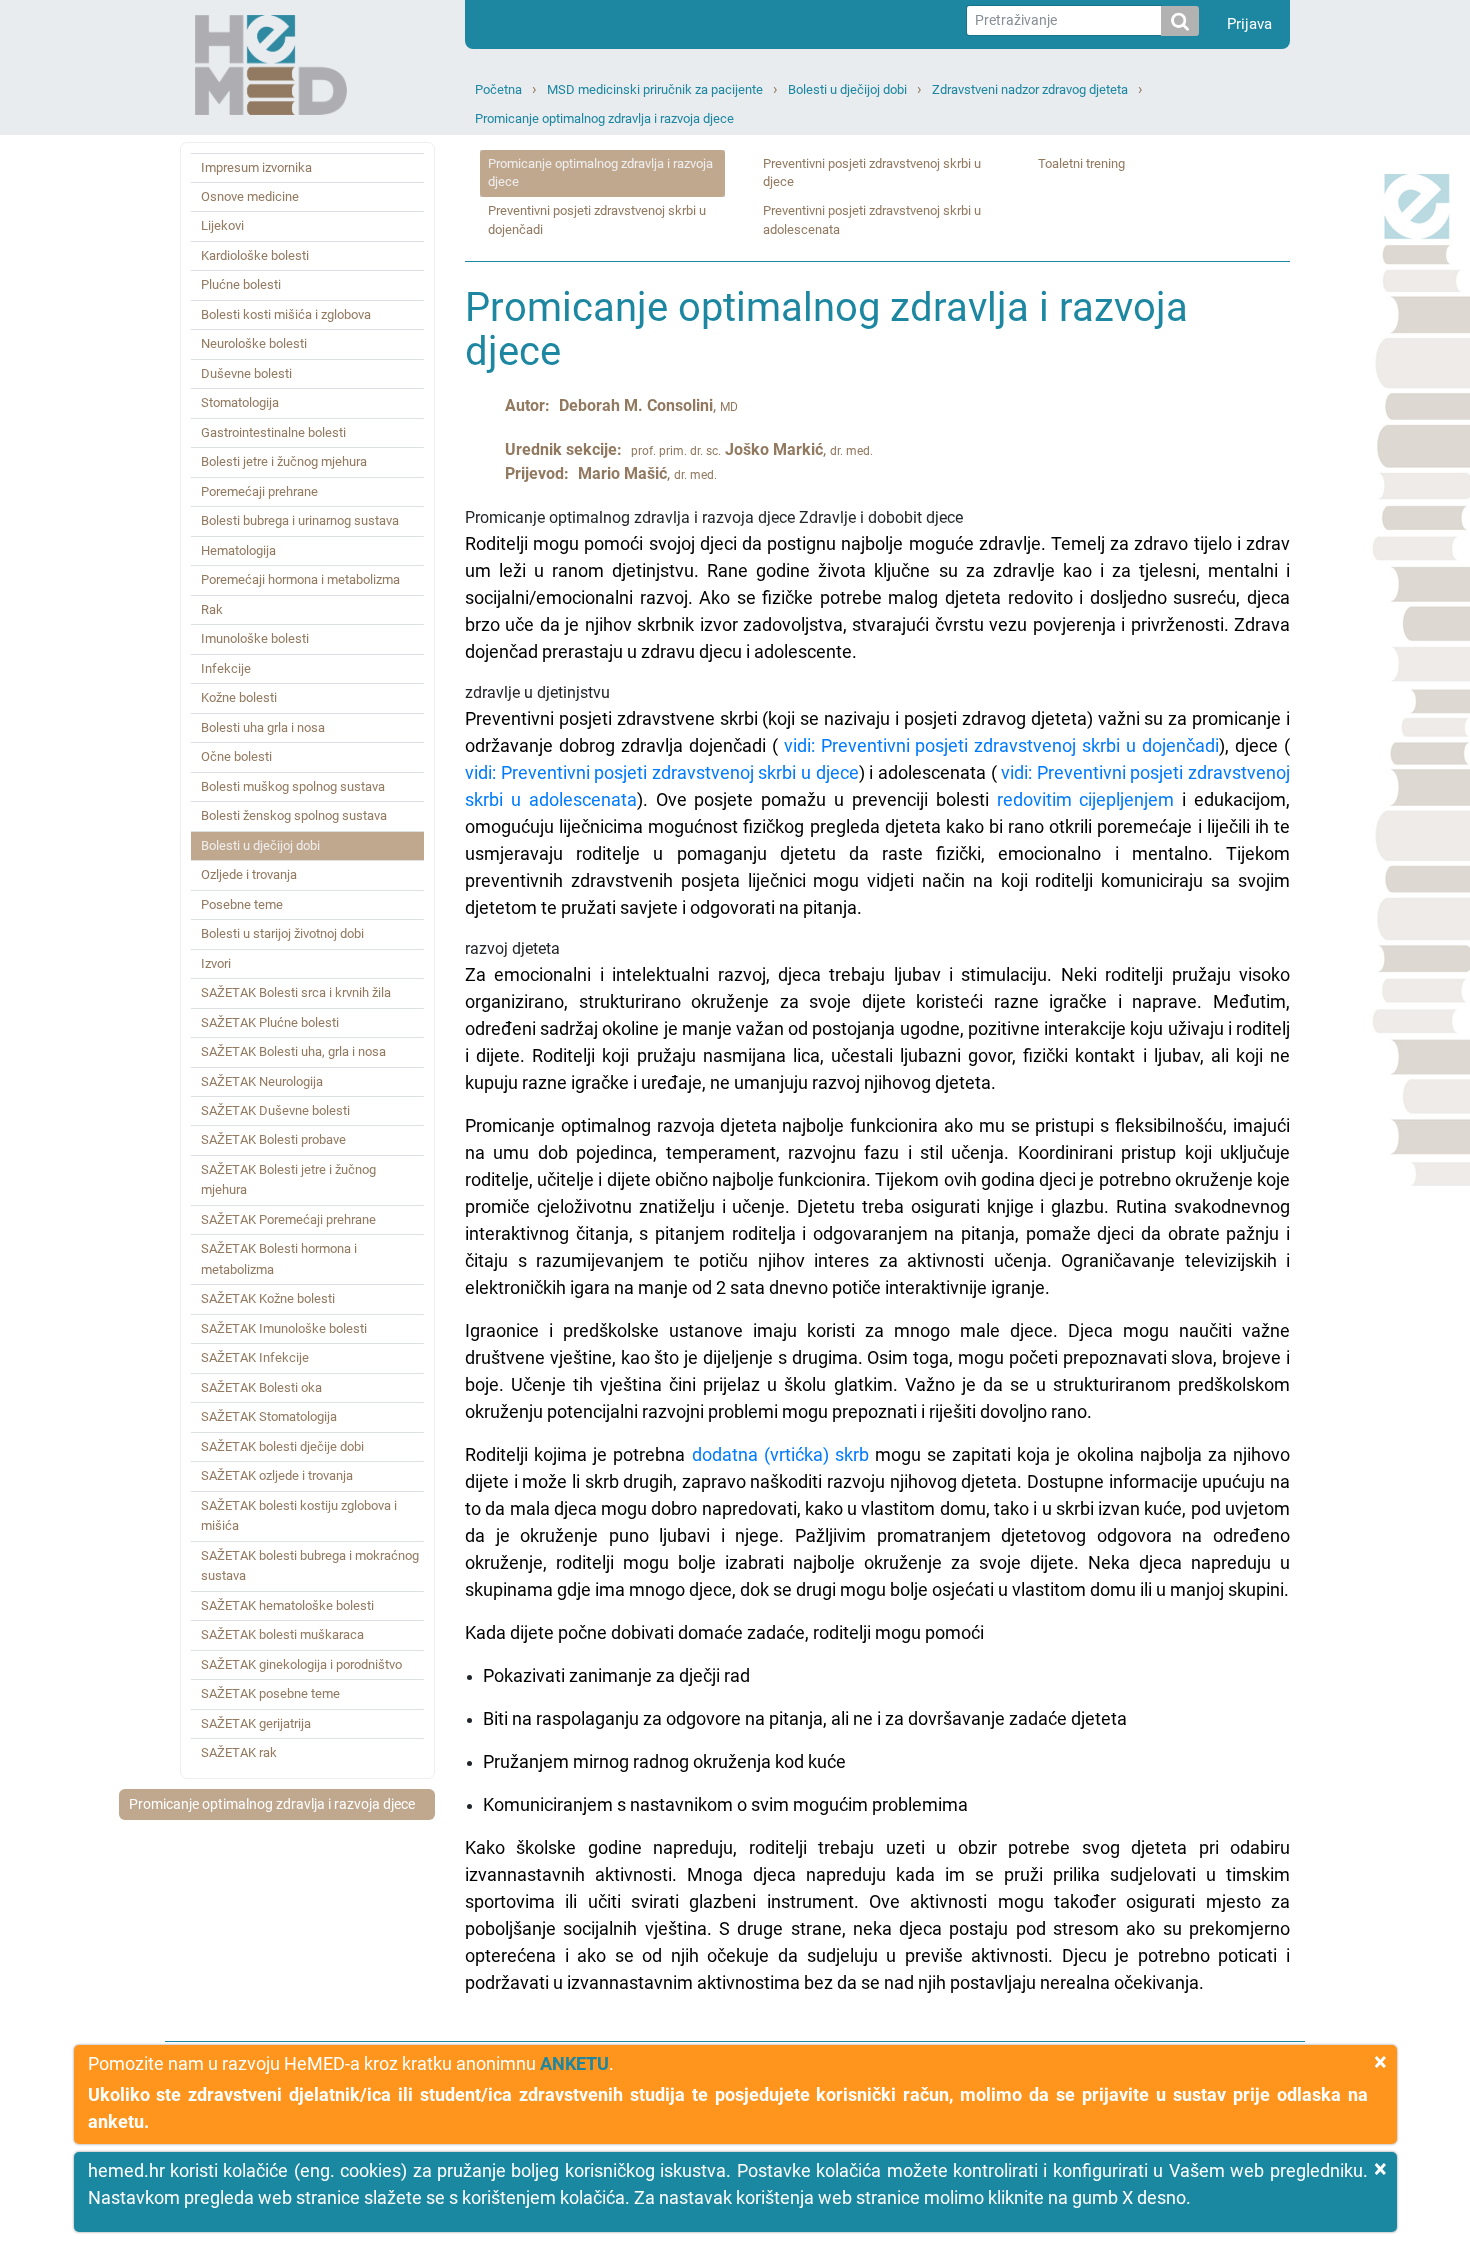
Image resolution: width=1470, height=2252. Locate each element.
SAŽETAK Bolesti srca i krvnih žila (296, 992)
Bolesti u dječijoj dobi (847, 89)
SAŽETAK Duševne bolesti (275, 1110)
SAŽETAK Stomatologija (269, 1416)
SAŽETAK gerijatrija (256, 1723)
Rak (212, 609)
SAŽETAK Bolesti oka (261, 1387)
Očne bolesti (236, 756)
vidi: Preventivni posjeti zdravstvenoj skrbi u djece (662, 772)
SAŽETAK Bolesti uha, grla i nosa (293, 1051)
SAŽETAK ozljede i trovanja (277, 1475)
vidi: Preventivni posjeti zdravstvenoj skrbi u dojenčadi (998, 745)
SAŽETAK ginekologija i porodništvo (301, 1664)
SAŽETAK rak (239, 1752)
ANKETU (574, 2063)
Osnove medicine (250, 196)
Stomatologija (240, 402)
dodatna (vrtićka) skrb (780, 1454)
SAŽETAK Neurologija (262, 1081)
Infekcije (226, 668)
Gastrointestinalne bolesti (273, 432)
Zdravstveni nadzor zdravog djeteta (1030, 89)
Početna (498, 89)
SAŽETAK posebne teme (270, 1693)
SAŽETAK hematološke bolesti (287, 1605)
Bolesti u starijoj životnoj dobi (282, 933)
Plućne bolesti (241, 284)
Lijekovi (222, 225)
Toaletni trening (1081, 163)
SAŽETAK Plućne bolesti (270, 1022)
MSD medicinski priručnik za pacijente (655, 89)
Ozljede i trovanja (249, 874)
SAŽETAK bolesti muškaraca (282, 1634)
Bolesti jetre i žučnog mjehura (284, 461)
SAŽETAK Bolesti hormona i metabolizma (279, 1258)
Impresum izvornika (256, 167)
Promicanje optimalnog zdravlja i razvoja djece (604, 118)
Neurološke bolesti (254, 343)
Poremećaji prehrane (259, 491)
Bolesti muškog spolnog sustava (293, 786)
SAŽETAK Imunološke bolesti (284, 1328)
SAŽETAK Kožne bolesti (268, 1298)
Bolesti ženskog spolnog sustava (294, 815)
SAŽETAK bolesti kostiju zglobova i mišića (299, 1515)
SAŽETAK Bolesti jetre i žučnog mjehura (288, 1179)
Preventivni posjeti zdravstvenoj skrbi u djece (872, 173)
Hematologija (238, 550)
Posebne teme (242, 904)
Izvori (216, 963)
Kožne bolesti (239, 697)
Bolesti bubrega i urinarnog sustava (300, 520)
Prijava (1249, 24)
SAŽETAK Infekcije (255, 1357)
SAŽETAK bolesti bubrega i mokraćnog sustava (310, 1565)
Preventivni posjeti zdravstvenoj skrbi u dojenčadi (597, 220)
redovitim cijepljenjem (1086, 799)
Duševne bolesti (246, 373)
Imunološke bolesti (255, 638)
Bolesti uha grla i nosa (263, 727)
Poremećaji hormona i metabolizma (300, 579)
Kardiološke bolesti (255, 255)
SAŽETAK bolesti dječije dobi (282, 1446)
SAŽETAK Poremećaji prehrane (288, 1219)
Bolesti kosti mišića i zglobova (286, 314)
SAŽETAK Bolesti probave (273, 1139)
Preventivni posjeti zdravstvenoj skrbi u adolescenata (872, 220)
